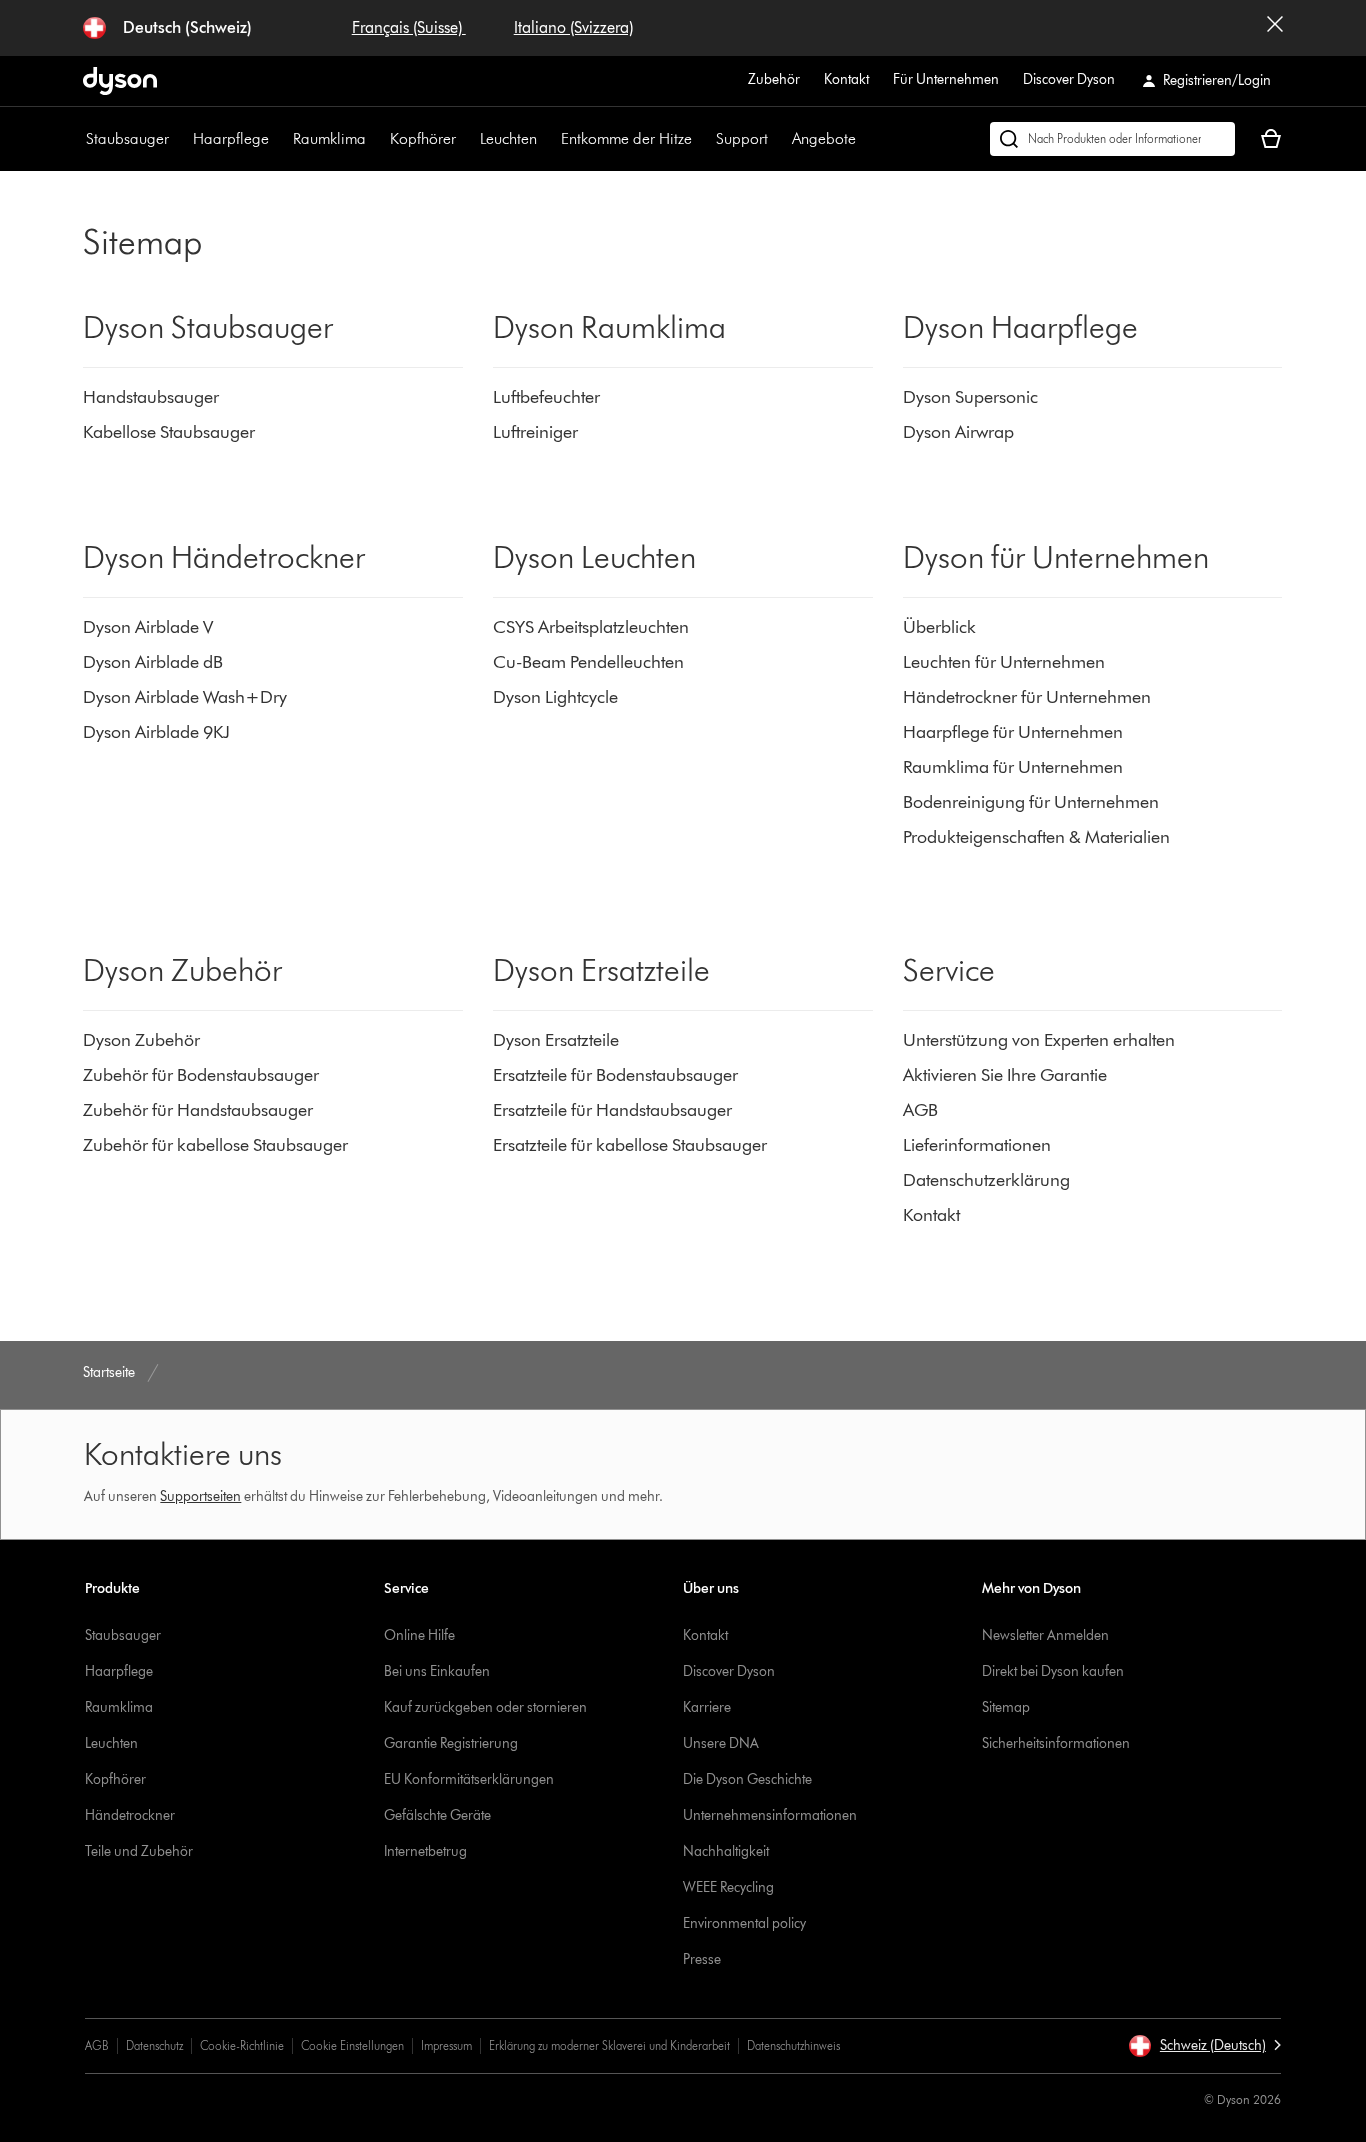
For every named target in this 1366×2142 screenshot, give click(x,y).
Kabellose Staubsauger (171, 432)
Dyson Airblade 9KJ (156, 732)
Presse (702, 1959)
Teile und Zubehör (139, 1851)
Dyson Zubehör (141, 1040)
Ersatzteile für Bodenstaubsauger (615, 1075)
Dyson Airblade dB (153, 662)
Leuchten (508, 138)
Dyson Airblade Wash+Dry (185, 697)
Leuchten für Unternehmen (1004, 662)
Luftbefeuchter (546, 397)
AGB (920, 1110)
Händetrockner (130, 1815)
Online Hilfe (419, 1635)
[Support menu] (778, 139)
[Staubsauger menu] (179, 139)
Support (742, 138)
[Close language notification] (1275, 28)
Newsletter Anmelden (1045, 1635)
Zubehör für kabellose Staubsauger (215, 1145)
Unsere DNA (721, 1743)
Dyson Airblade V (148, 627)
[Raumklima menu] (376, 139)
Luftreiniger (535, 432)
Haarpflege (231, 138)
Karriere (707, 1707)
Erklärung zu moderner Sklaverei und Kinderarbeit (609, 2045)
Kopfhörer (423, 138)
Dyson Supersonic (970, 397)
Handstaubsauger (153, 397)
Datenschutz (154, 2045)
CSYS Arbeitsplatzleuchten (591, 627)
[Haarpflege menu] (279, 139)
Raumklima (329, 138)
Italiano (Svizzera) (573, 27)
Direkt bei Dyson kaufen (1053, 1671)
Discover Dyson (1069, 79)
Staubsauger (127, 138)
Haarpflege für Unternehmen (1013, 732)
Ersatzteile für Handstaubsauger (612, 1110)
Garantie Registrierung (451, 1743)
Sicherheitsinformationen (1056, 1743)
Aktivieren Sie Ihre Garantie (1005, 1075)
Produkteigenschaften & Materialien (1036, 837)
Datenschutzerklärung (986, 1180)
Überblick (939, 627)
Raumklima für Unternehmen (1013, 767)
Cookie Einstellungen (352, 2045)
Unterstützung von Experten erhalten (1039, 1040)
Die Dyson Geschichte (747, 1779)
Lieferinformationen (977, 1145)
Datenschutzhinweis (793, 2045)
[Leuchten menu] (547, 139)
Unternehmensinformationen (770, 1815)
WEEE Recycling (728, 1887)
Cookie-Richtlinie (242, 2045)
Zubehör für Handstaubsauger (198, 1110)
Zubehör (774, 79)
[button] (1204, 2046)
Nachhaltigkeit (726, 1851)
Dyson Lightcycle (555, 697)
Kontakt (846, 79)
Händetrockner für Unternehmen (1027, 697)
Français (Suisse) (409, 27)
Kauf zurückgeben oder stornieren (485, 1707)
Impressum (446, 2045)
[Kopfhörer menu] (466, 139)
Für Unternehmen (946, 79)
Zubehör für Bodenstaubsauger (201, 1075)
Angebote (824, 138)
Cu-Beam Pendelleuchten (588, 662)
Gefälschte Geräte (437, 1815)
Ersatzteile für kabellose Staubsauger (632, 1145)
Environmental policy (744, 1923)
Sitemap (1006, 1707)
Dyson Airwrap (958, 432)
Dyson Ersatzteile (556, 1040)
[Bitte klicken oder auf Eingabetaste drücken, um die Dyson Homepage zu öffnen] (120, 81)
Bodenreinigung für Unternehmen (1031, 802)
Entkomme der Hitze (626, 138)
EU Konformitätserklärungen (469, 1779)
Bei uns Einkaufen (437, 1671)
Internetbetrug (425, 1851)
